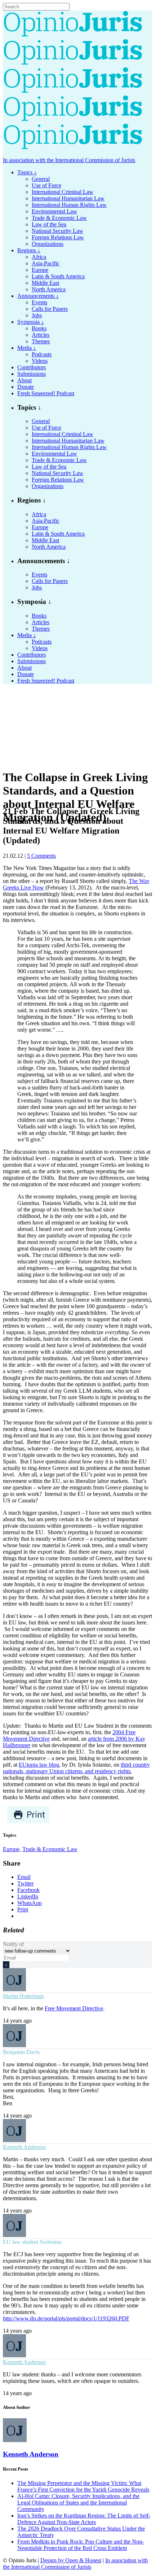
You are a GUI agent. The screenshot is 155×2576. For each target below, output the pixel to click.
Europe (11, 1849)
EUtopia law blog (39, 1765)
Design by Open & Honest (71, 2560)
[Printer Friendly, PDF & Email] (28, 1821)
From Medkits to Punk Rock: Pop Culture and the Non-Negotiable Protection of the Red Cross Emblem (81, 2545)
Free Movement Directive (74, 2008)
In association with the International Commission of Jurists (69, 160)
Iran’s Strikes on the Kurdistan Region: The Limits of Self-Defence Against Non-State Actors (84, 2519)
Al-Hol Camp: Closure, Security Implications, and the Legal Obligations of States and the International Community (78, 2503)
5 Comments (41, 856)
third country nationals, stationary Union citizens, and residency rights (76, 1768)
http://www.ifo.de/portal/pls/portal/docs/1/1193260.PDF (66, 2318)
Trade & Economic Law (50, 1849)
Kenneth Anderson (24, 2147)
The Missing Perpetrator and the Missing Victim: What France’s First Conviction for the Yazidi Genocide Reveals (83, 2486)
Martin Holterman (23, 1996)
